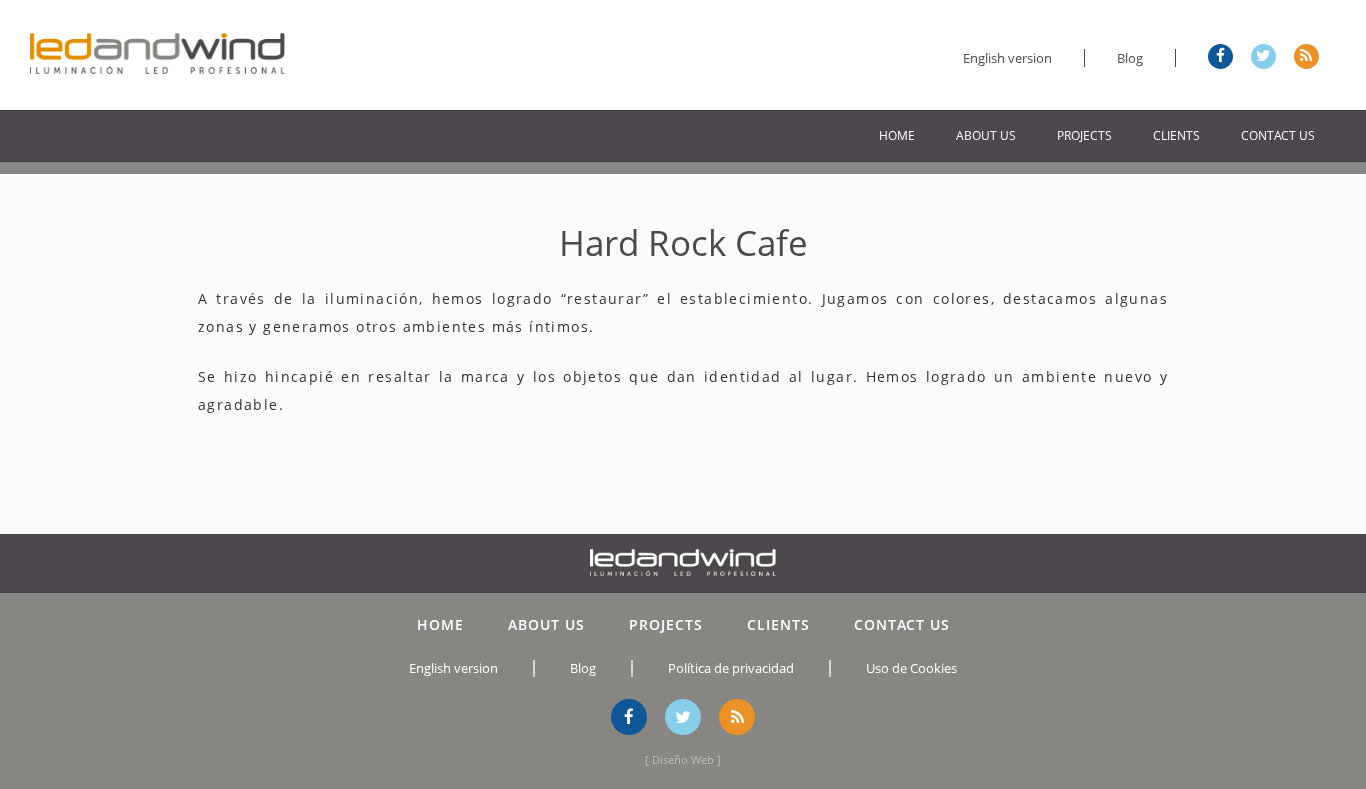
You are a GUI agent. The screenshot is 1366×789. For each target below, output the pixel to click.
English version (1007, 58)
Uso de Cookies (911, 668)
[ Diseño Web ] (683, 759)
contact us (1278, 135)
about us (986, 135)
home (897, 135)
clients (1176, 135)
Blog (1130, 58)
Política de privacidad (731, 668)
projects (1084, 135)
